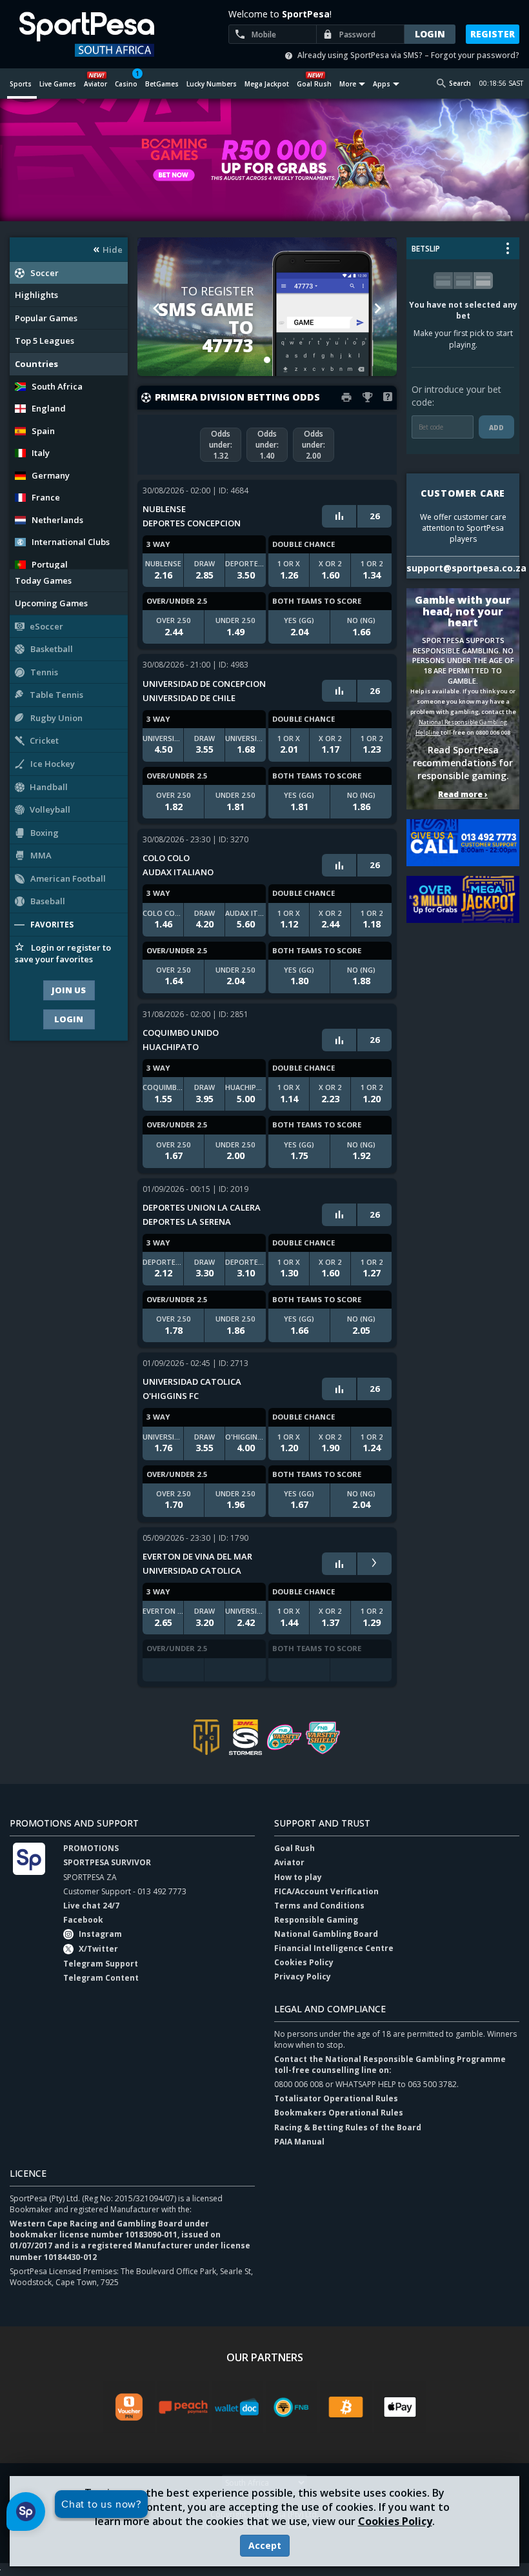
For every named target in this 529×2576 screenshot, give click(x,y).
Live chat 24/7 (91, 1906)
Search (460, 83)
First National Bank (292, 2407)
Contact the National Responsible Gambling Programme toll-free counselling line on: (390, 2065)
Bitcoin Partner (346, 2407)
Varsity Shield (323, 1737)
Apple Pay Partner (400, 2407)
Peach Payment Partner (183, 2407)
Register (493, 34)
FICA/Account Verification (326, 1891)
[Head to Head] (339, 516)
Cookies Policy (395, 2521)
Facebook (83, 1920)
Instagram (100, 1934)
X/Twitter (98, 1949)
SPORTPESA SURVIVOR (107, 1862)
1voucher (129, 2407)
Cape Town (206, 1737)
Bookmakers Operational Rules (339, 2113)
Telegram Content (101, 1978)
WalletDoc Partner (237, 2407)
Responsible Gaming (316, 1920)
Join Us (69, 990)
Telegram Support (101, 1964)
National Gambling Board (326, 1934)
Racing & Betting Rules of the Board (348, 2127)
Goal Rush (294, 1848)
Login (69, 1019)
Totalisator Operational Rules (336, 2098)
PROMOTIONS (91, 1848)
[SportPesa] (95, 34)
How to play (298, 1877)
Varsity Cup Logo (284, 1737)
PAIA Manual (299, 2142)
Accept (265, 2545)
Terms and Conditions (319, 1906)
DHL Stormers (245, 1737)
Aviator (289, 1862)
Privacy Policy (303, 1977)
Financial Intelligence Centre (334, 1948)
